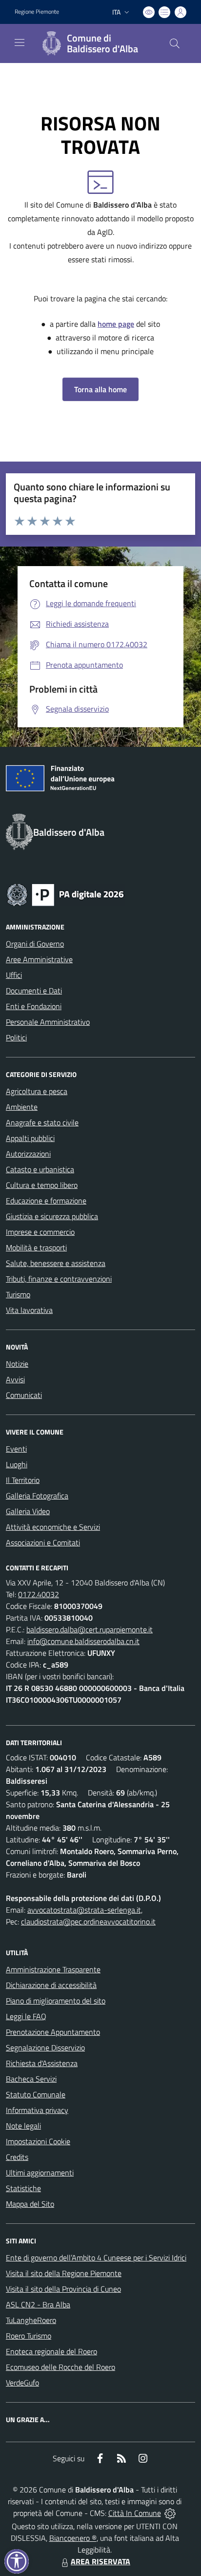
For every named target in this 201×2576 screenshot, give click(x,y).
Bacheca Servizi (31, 2079)
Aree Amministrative (39, 959)
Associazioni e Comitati (43, 1542)
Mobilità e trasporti (36, 1247)
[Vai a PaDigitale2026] (65, 894)
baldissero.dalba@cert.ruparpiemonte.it (90, 1629)
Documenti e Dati (34, 991)
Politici (16, 1037)
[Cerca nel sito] (175, 43)
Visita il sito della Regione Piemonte (64, 2273)
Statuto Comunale (36, 2094)
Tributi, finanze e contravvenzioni (59, 1279)
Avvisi (15, 1379)
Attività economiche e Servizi (53, 1527)
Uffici (14, 975)
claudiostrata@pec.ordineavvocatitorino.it (88, 1921)
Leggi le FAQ (26, 2016)
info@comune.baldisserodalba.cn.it (83, 1641)
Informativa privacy (37, 2110)
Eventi (16, 1449)
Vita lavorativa (29, 1310)
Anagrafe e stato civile (42, 1122)
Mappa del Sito (30, 2204)
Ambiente (22, 1107)
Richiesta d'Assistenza (42, 2063)
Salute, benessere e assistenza (56, 1263)
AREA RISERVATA (100, 2561)
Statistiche (23, 2188)
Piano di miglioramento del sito (56, 2001)
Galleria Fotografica (37, 1496)
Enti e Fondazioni (34, 1006)
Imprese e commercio (40, 1232)
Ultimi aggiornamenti (40, 2173)
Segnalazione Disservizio (45, 2048)
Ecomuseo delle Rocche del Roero (60, 2367)
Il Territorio (23, 1480)
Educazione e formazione (46, 1201)
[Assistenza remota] (170, 2513)
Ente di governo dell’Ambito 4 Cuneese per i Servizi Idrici (96, 2258)
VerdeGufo (22, 2383)
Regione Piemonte (37, 12)
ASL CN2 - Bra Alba (38, 2304)
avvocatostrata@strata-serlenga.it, (85, 1910)
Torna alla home (100, 389)
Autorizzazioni (28, 1154)
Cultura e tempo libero (42, 1185)
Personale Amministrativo (48, 1022)
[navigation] (20, 42)
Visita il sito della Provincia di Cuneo (63, 2289)
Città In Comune (135, 2513)
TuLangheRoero (31, 2320)
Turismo (18, 1294)
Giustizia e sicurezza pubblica (52, 1216)
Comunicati (24, 1395)
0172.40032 (39, 1594)
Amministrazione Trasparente (53, 1969)
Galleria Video (28, 1511)
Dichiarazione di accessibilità (51, 1985)
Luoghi (17, 1464)
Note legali (23, 2126)
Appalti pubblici (30, 1138)
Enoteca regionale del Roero (51, 2351)
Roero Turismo (29, 2336)
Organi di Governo (35, 944)
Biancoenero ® (73, 2538)
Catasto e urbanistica (40, 1169)
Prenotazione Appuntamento (53, 2032)
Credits (17, 2157)
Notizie (17, 1364)
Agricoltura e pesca (37, 1091)
